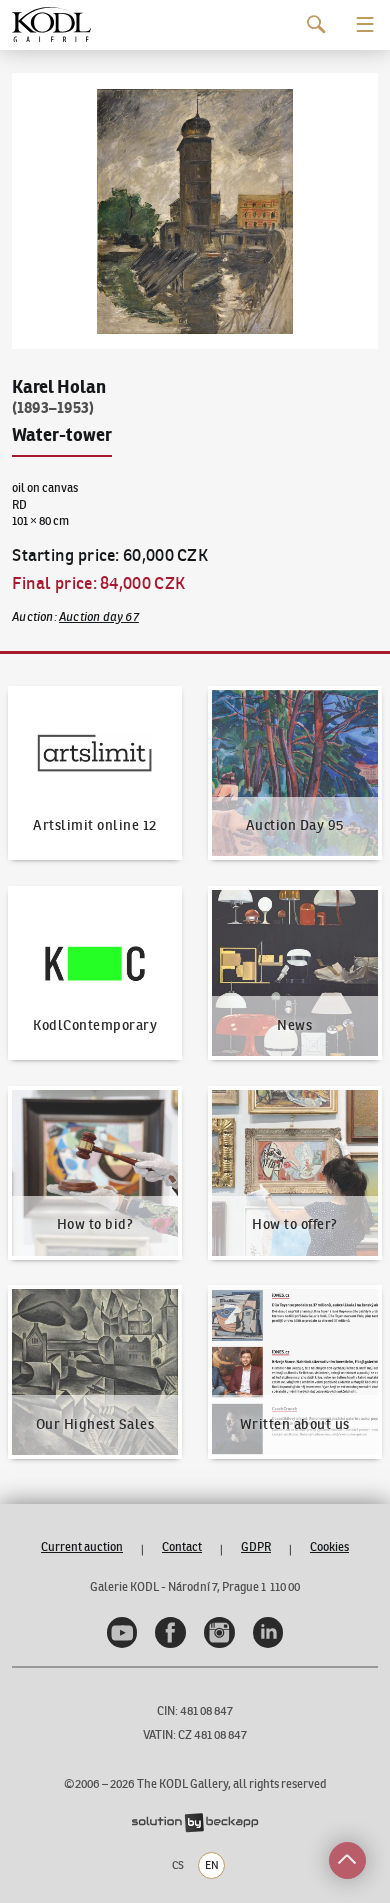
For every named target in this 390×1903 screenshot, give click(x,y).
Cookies (329, 1546)
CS (178, 1865)
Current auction (82, 1546)
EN (212, 1865)
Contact (182, 1546)
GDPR (256, 1546)
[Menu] (365, 24)
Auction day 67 (99, 616)
